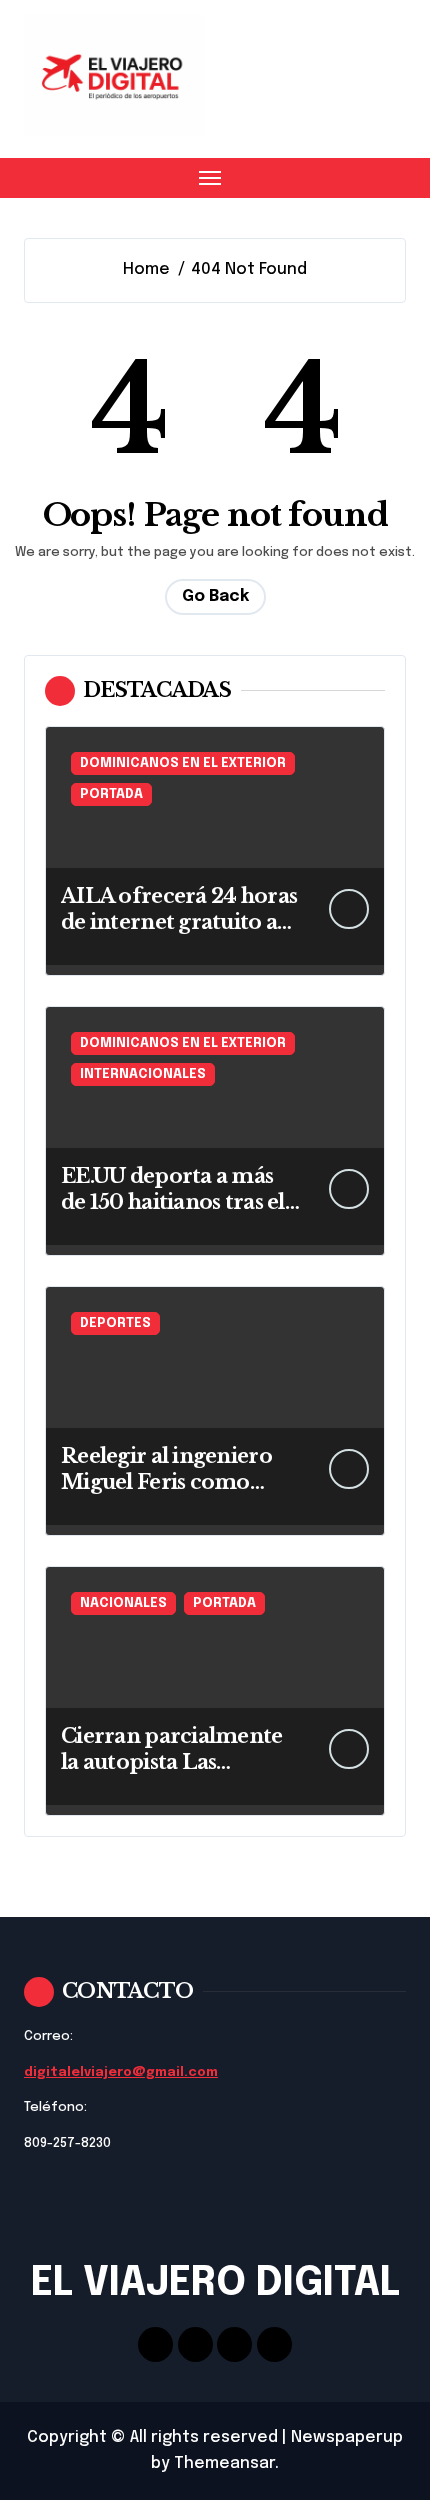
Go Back (215, 596)
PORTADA (111, 794)
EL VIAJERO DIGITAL (215, 2283)
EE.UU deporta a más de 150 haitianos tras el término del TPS (173, 1202)
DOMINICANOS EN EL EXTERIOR (183, 763)
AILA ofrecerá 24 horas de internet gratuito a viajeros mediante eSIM (180, 922)
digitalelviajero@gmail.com (121, 2072)
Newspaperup (347, 2437)
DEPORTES (115, 1323)
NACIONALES (123, 1603)
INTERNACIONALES (143, 1074)
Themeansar (224, 2463)
